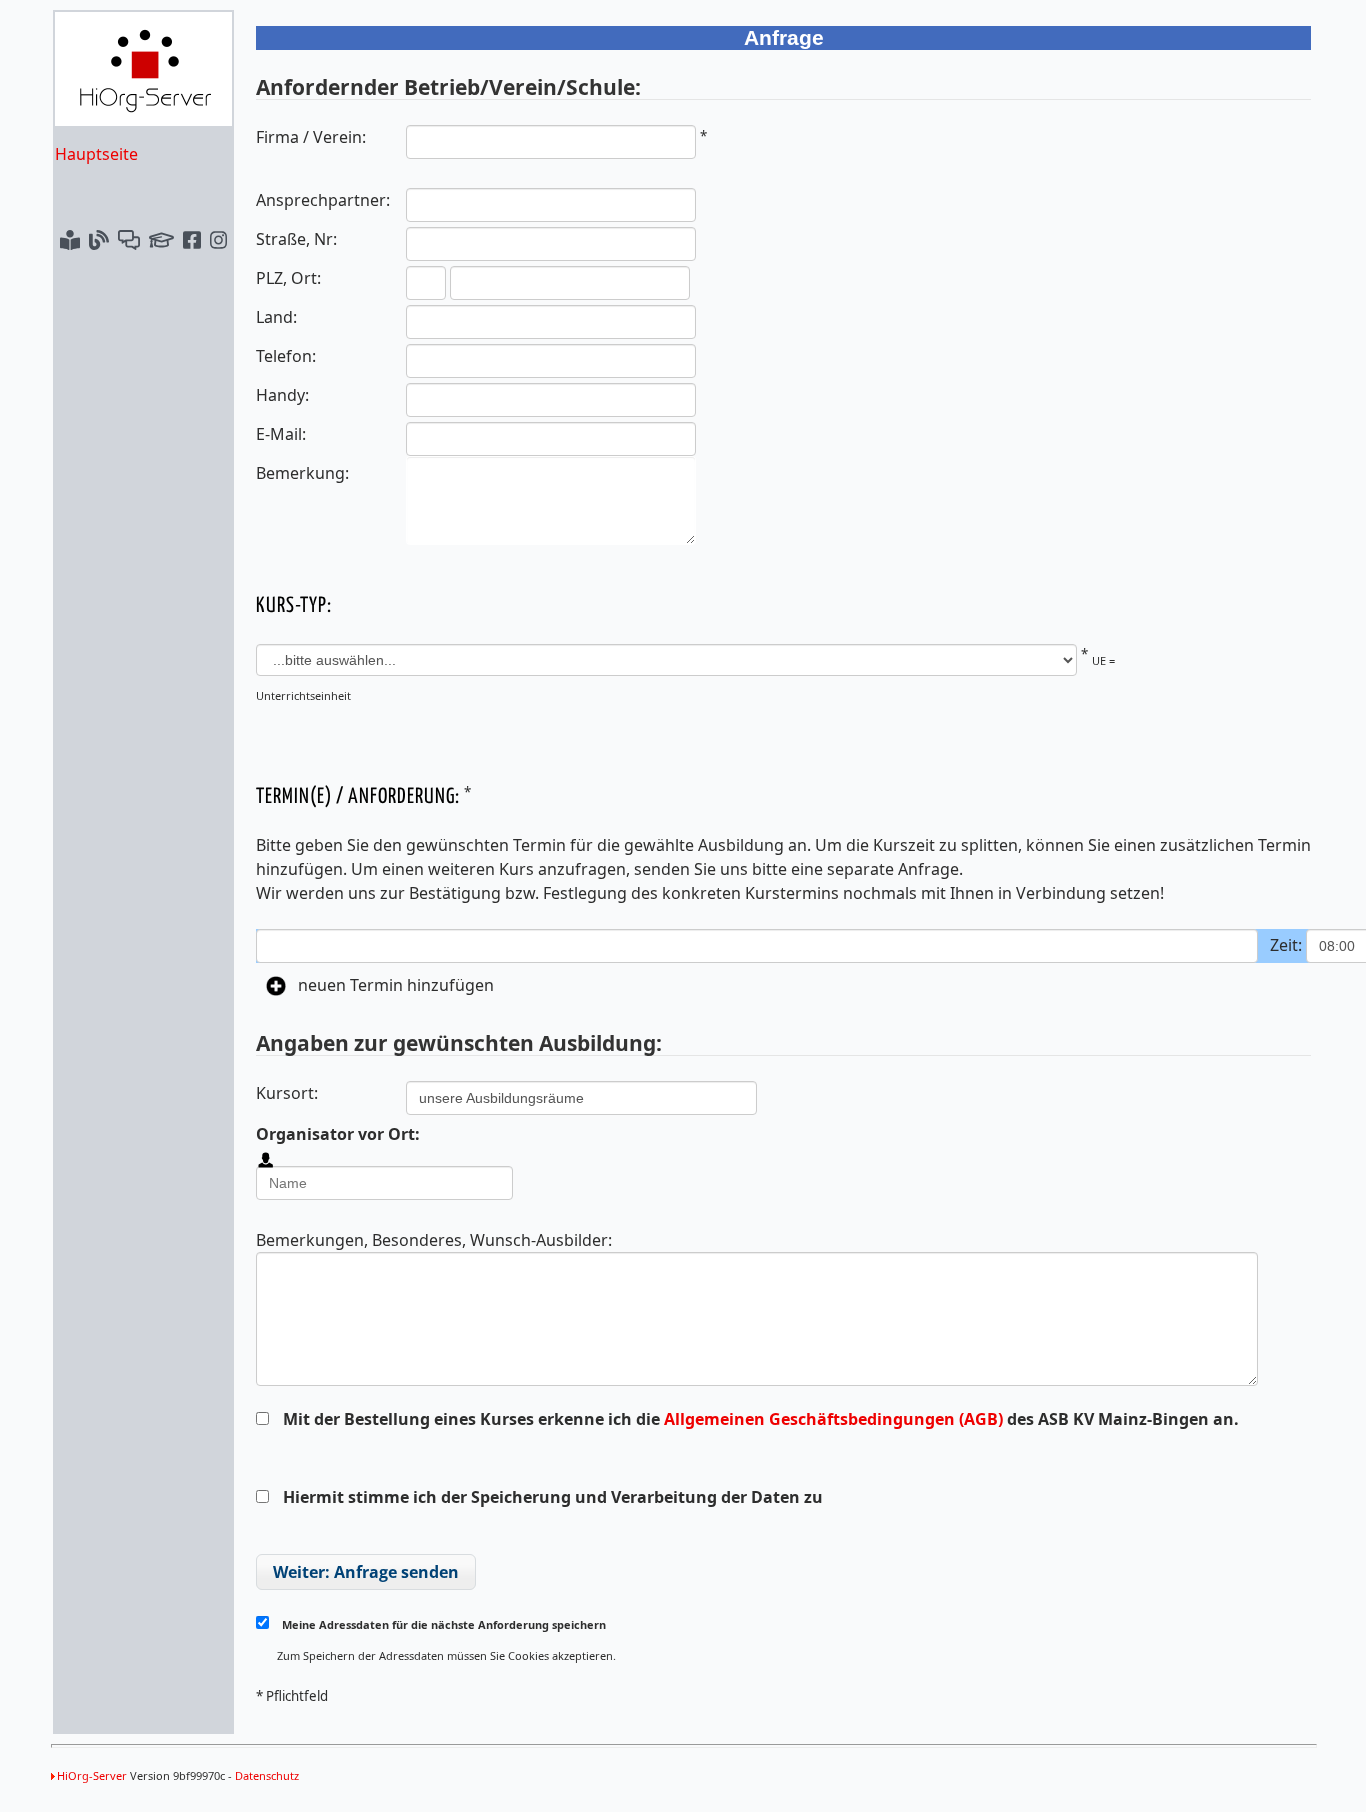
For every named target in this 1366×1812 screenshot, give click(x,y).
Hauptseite (96, 154)
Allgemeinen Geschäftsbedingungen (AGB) (833, 1419)
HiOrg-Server (92, 1775)
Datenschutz (267, 1775)
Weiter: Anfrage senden (366, 1572)
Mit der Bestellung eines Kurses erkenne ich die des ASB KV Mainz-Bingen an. (759, 1419)
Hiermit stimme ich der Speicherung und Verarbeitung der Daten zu (553, 1497)
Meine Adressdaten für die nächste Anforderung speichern (442, 1624)
